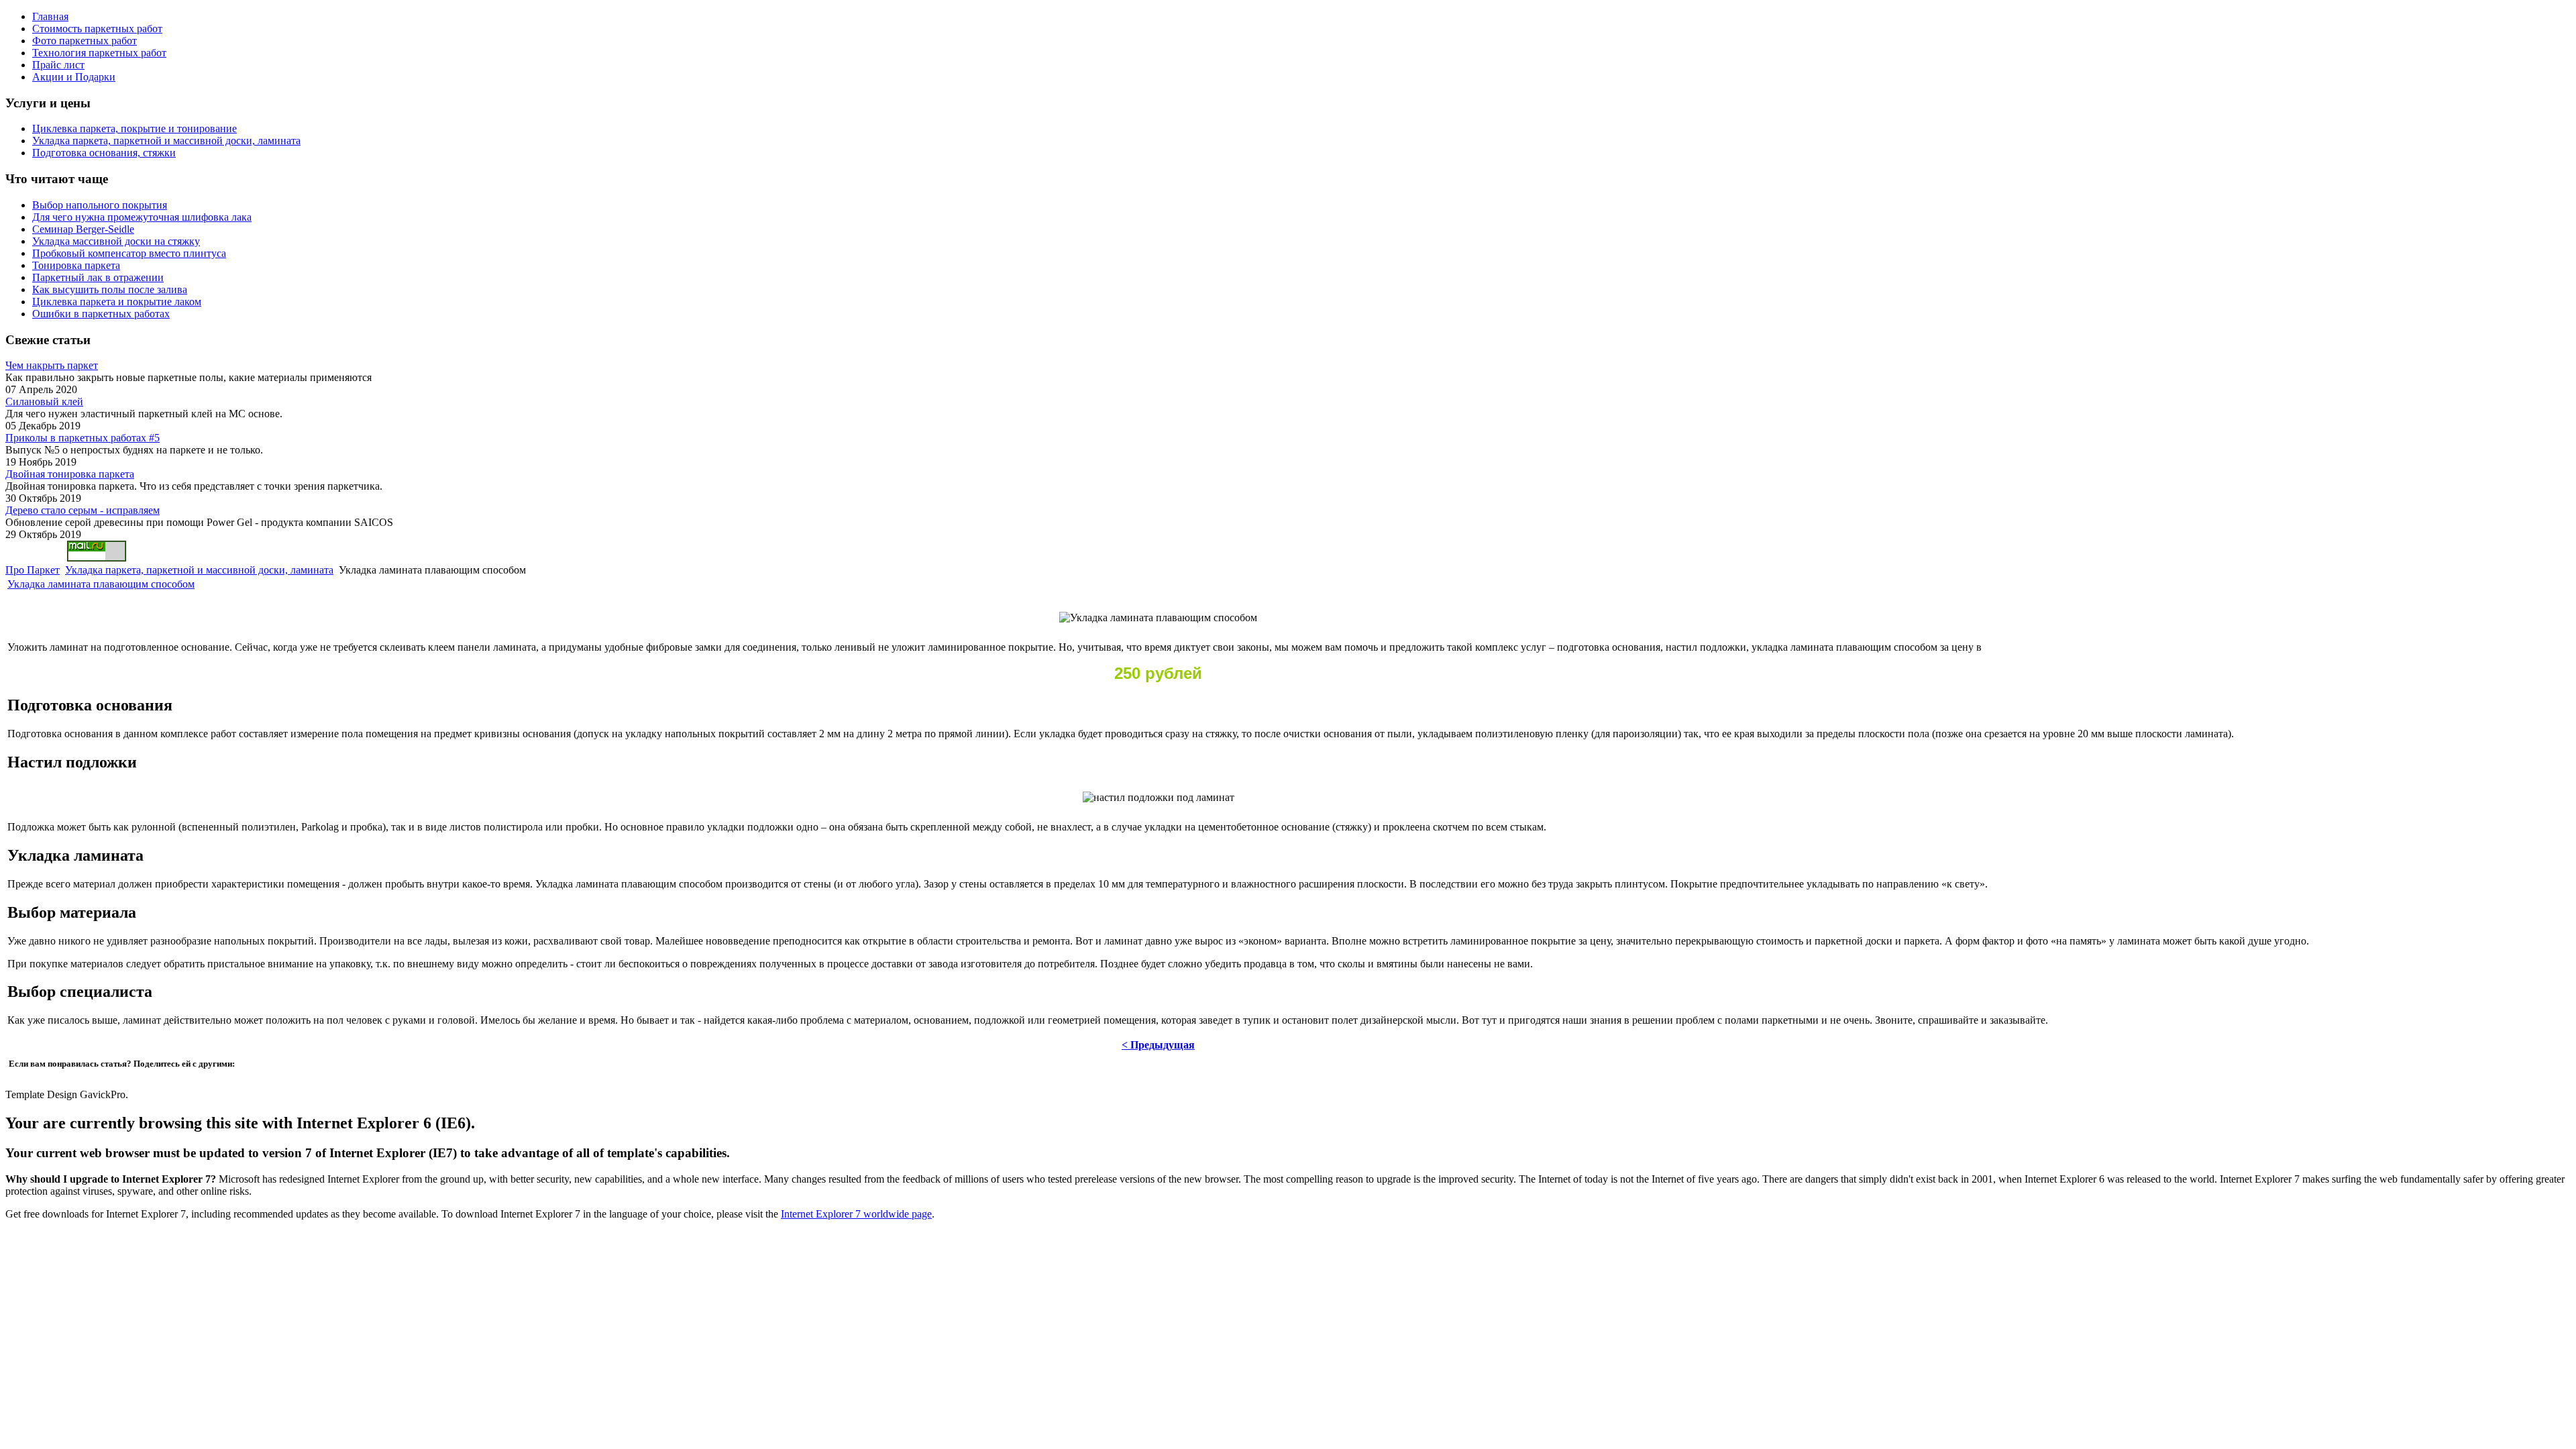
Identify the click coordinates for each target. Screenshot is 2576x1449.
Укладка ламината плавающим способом (101, 584)
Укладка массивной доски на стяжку (116, 241)
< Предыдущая (1158, 1045)
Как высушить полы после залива (110, 289)
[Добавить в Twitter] (23, 1077)
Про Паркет (33, 570)
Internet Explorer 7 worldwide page (856, 1214)
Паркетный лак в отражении (98, 277)
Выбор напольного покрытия (100, 205)
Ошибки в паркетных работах (101, 314)
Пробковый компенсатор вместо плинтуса (129, 253)
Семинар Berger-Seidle (83, 229)
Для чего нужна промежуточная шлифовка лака (142, 217)
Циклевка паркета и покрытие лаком (117, 302)
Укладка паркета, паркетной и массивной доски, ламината (199, 570)
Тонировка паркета (76, 265)
